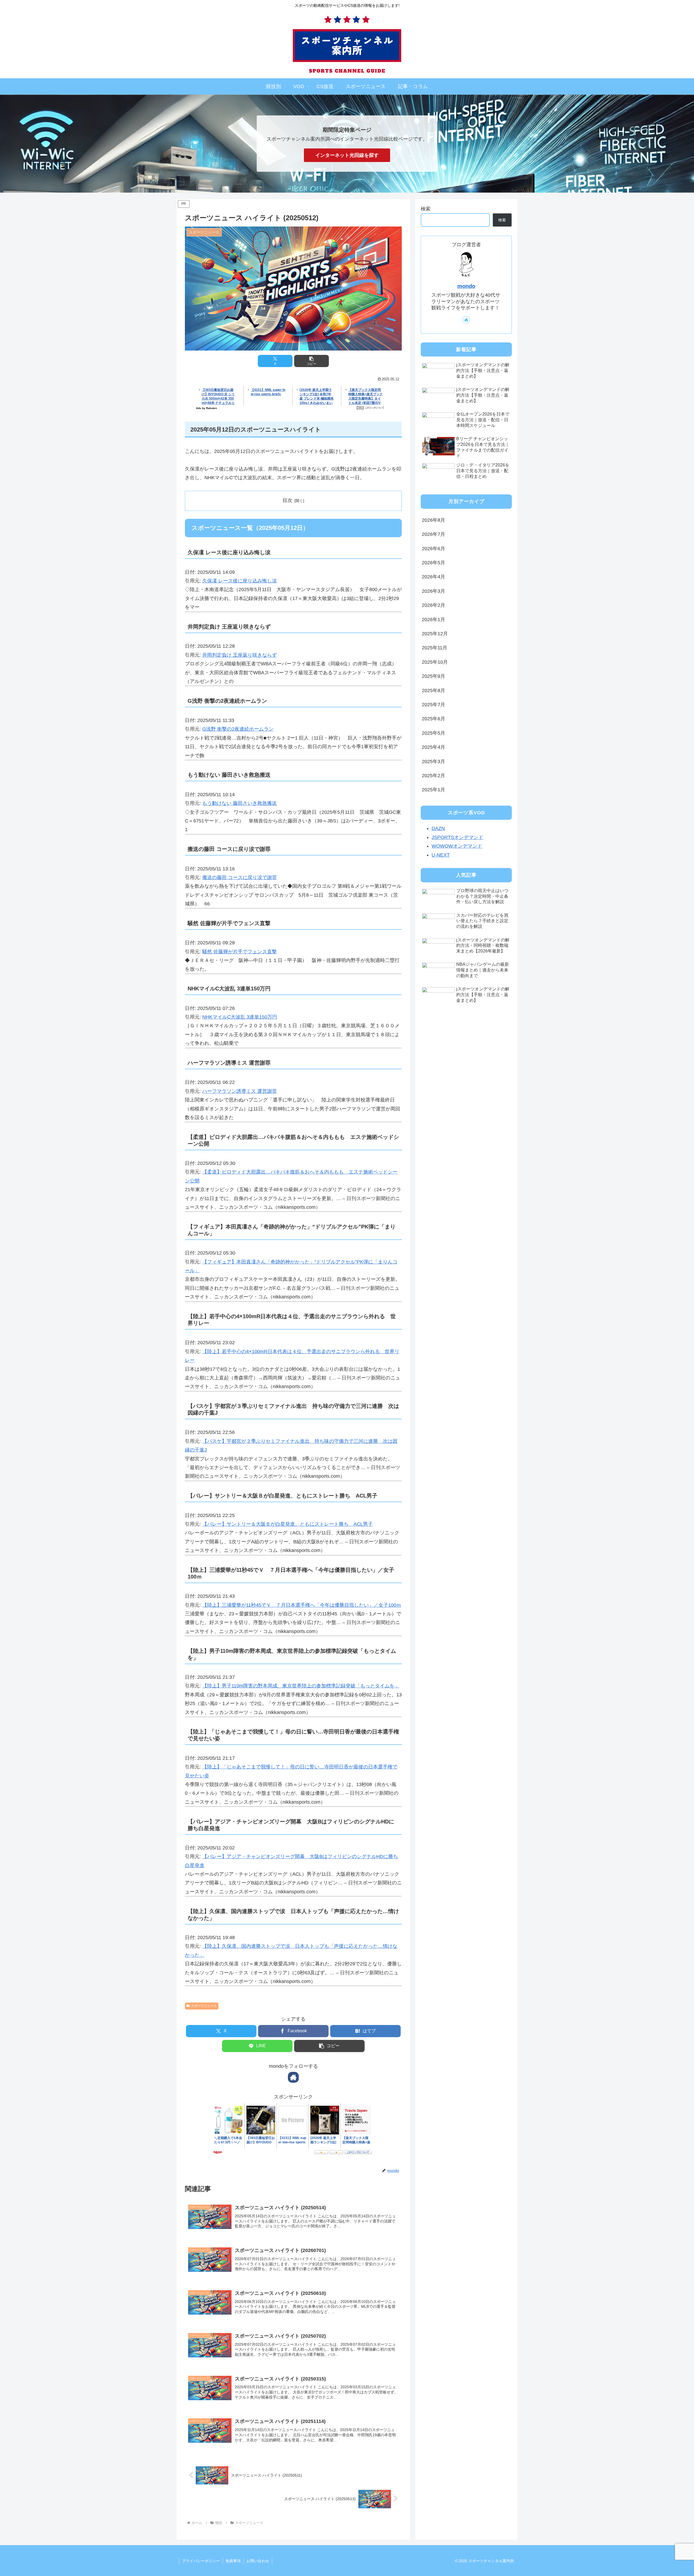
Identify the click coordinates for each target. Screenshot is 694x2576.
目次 (287, 500)
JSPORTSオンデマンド (457, 837)
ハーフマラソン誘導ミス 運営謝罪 (240, 1091)
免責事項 (233, 2561)
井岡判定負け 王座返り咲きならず (240, 655)
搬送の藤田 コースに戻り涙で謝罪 (240, 877)
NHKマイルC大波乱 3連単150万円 (240, 1017)
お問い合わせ (258, 2561)
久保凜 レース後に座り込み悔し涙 (240, 581)
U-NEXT (441, 855)
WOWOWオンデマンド (457, 846)
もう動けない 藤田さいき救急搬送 (240, 803)
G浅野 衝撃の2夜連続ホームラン (238, 729)
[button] (311, 361)
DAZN (438, 828)
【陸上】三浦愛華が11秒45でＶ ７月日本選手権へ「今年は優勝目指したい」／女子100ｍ (302, 1605)
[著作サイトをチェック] (293, 2077)
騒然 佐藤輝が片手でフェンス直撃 (240, 952)
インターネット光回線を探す (347, 155)
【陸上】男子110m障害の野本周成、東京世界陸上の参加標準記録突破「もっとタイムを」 (301, 1686)
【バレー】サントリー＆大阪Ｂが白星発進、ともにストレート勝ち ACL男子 (287, 1524)
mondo (466, 286)
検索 (426, 209)
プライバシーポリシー (201, 2561)
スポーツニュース (204, 2006)
